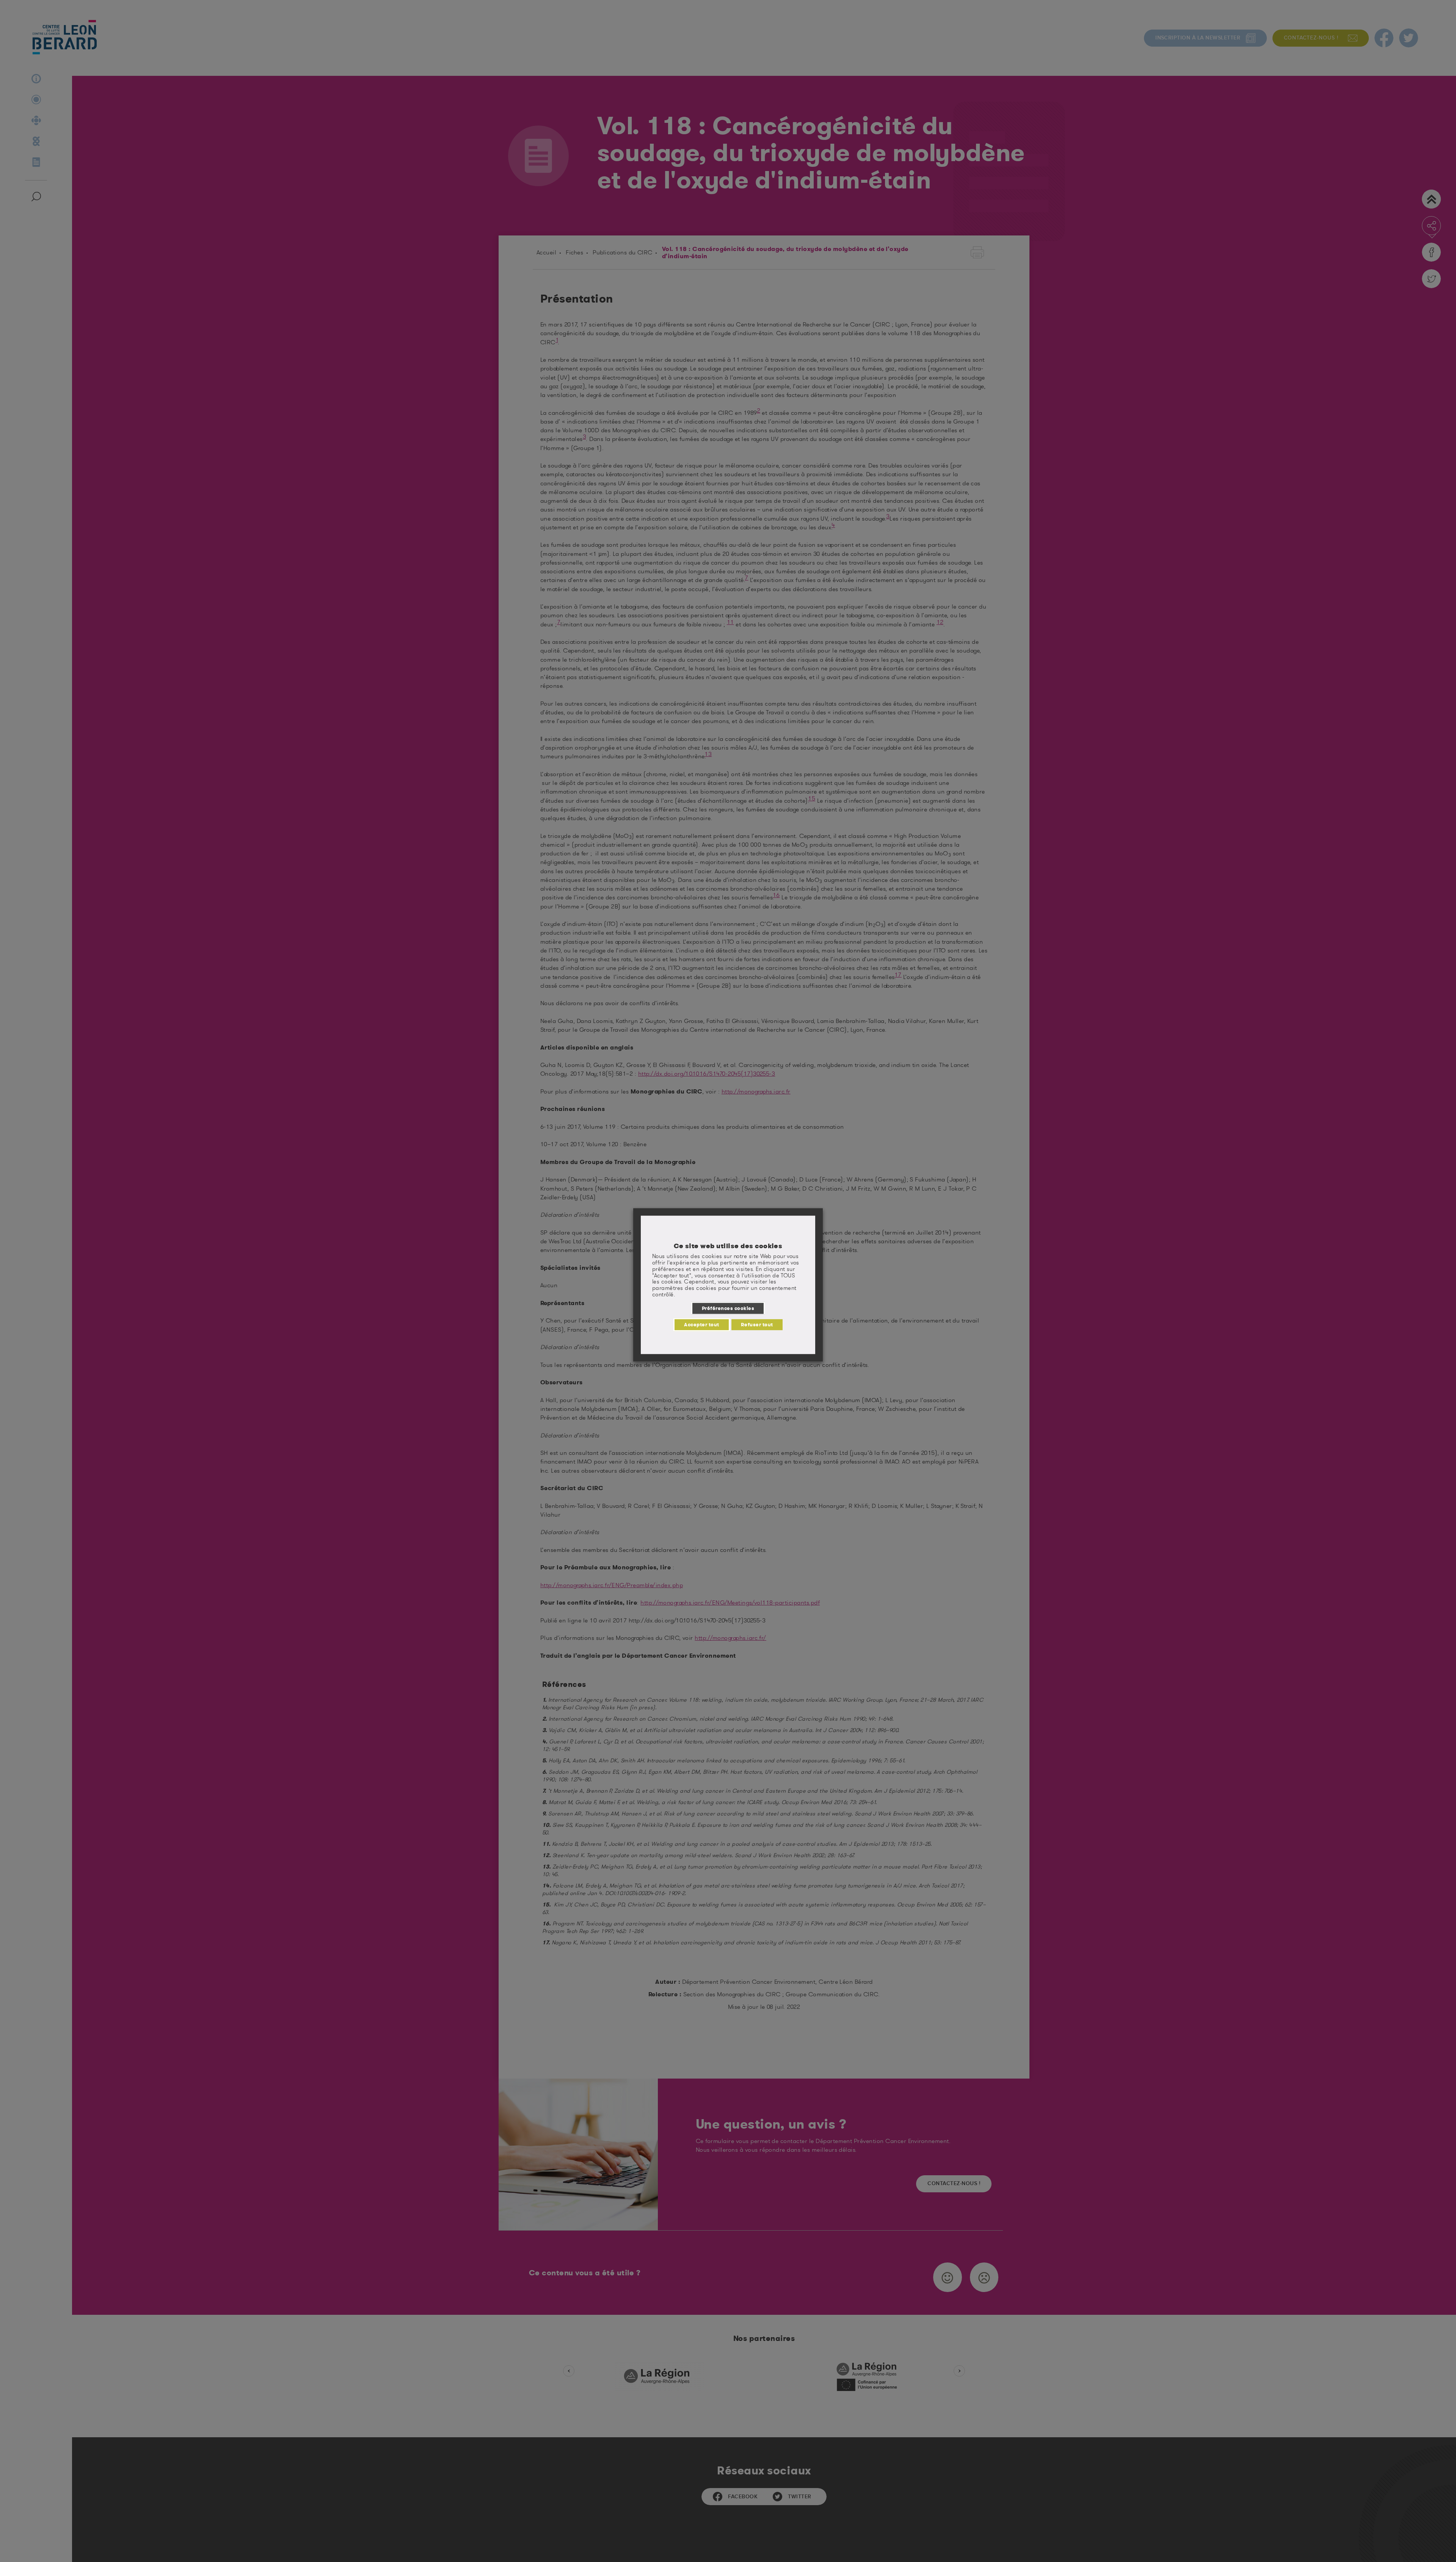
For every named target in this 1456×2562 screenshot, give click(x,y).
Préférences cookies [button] (728, 1308)
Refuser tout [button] (757, 1324)
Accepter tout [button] (701, 1324)
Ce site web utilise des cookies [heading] (728, 1246)
